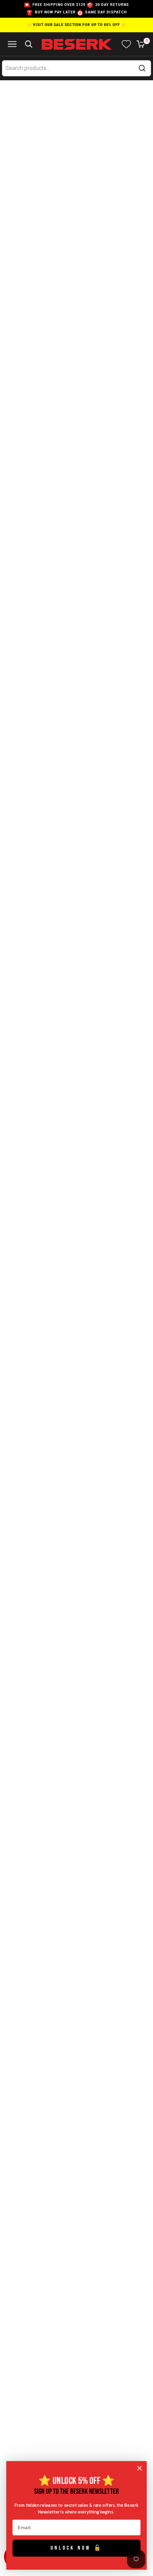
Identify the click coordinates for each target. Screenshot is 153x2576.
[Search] (142, 68)
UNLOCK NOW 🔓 (77, 2548)
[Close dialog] (140, 2468)
